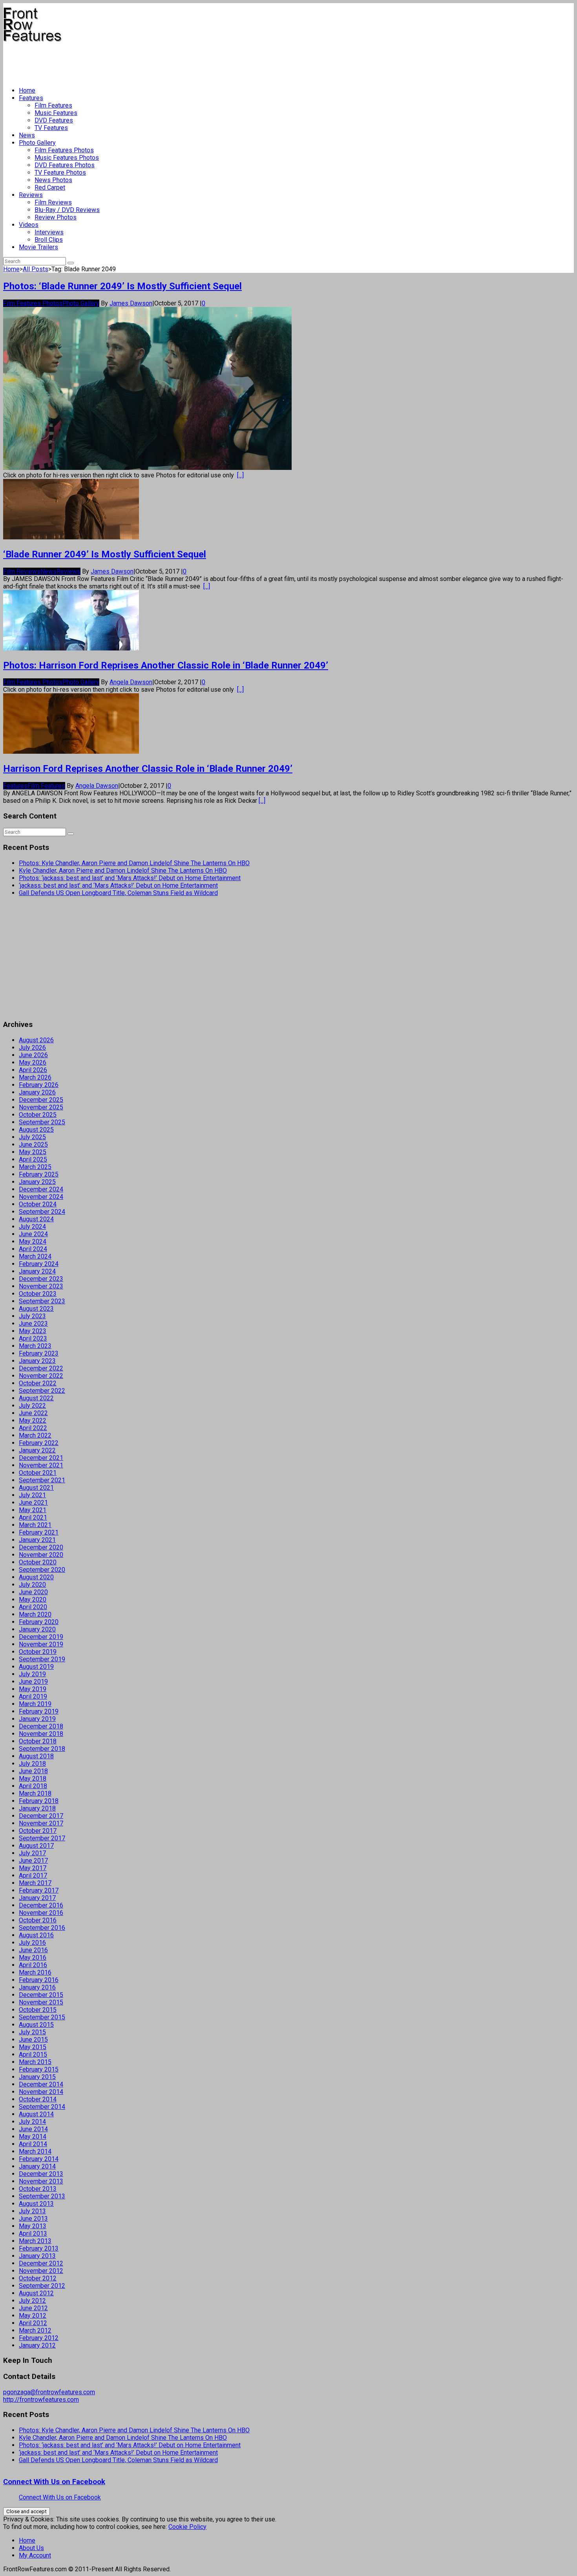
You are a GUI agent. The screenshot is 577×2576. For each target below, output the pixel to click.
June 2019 (33, 1682)
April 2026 (33, 1070)
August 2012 (36, 2293)
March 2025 (35, 1167)
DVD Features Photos (65, 165)
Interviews (49, 232)
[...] (240, 475)
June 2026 (33, 1055)
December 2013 (41, 2174)
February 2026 (39, 1085)
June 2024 (33, 1234)
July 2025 (32, 1137)
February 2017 (39, 1890)
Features (31, 98)
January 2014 (37, 2166)
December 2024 (41, 1189)
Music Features (56, 113)
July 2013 (32, 2211)
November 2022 (41, 1376)
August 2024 (36, 1219)
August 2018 (36, 1756)
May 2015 (33, 2047)
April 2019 (33, 1696)
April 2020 (33, 1607)
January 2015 (37, 2077)
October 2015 (38, 2010)
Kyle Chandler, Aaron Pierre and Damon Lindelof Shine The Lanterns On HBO (123, 871)
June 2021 (33, 1503)
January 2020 (37, 1629)
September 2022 (42, 1391)
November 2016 (41, 1913)
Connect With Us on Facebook (54, 2482)
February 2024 (39, 1264)
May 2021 (33, 1510)
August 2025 (36, 1130)
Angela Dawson (131, 682)
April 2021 (33, 1517)
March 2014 (35, 2151)
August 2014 (36, 2114)
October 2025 (38, 1115)
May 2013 (33, 2226)
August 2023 (36, 1309)
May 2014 (33, 2137)
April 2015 (33, 2054)
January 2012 (37, 2345)
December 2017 (41, 1816)
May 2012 (33, 2316)
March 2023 (35, 1346)
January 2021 (37, 1540)
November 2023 (41, 1286)
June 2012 (33, 2308)
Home (27, 90)
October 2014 (38, 2099)
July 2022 (32, 1406)
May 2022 (33, 1420)
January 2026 (37, 1092)
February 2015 (39, 2069)
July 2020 (32, 1585)
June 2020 (33, 1592)
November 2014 (41, 2092)
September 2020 (42, 1570)
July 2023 (32, 1316)
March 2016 (35, 1972)
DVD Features (54, 120)
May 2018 (33, 1779)
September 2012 (42, 2286)
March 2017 (35, 1883)
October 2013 (38, 2189)
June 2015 (33, 2040)
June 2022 (33, 1413)
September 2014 (42, 2107)
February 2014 (39, 2159)
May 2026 (33, 1062)
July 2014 (32, 2122)
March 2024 (35, 1256)
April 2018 (33, 1786)
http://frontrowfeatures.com (41, 2400)
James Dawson (131, 303)
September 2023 (42, 1301)
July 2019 (32, 1674)
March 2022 (35, 1435)
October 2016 (38, 1920)
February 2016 (39, 1980)
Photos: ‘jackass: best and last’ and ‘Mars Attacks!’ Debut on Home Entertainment (130, 878)
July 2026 (32, 1048)
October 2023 (38, 1294)
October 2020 (38, 1562)
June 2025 (33, 1145)
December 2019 (41, 1637)
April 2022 (33, 1428)
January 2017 (37, 1898)
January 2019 (37, 1719)
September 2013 (42, 2196)
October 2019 (38, 1652)
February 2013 (39, 2248)
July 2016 (32, 1943)
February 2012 (39, 2338)
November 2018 (41, 1734)
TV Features (51, 128)
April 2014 (33, 2144)
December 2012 (41, 2263)
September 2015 (42, 2017)
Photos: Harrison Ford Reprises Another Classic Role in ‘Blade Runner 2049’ (166, 665)
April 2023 (33, 1338)
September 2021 (42, 1480)
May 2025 (33, 1152)
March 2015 (35, 2062)
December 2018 (41, 1726)
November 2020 (41, 1555)
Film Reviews (53, 202)
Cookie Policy (187, 2527)
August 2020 (36, 1577)
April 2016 (33, 1965)
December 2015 (41, 1995)
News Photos (53, 180)
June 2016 (33, 1950)
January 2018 (37, 1808)
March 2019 (35, 1704)
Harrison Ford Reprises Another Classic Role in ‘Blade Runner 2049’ (148, 769)
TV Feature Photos (60, 173)
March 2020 (35, 1614)
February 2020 (39, 1622)
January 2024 (37, 1271)
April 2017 (33, 1875)
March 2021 (35, 1525)
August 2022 (36, 1398)
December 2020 (41, 1547)
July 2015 (32, 2032)
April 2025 (33, 1159)
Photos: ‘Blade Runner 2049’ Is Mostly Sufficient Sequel (122, 286)
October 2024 (38, 1204)
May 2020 (33, 1599)
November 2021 (41, 1465)
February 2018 (39, 1801)
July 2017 (32, 1853)
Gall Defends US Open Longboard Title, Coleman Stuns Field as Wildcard (118, 893)
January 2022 (37, 1450)
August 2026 (36, 1040)
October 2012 (38, 2278)
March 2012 (35, 2330)
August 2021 (36, 1488)
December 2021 (41, 1458)
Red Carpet (50, 187)
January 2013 (37, 2256)
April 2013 (33, 2233)
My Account (35, 2555)
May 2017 (33, 1868)
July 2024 (32, 1227)
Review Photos (56, 217)
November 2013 (41, 2181)
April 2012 (33, 2323)
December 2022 (41, 1368)
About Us (31, 2548)
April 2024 (33, 1249)
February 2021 (39, 1532)
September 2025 (42, 1122)
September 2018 (42, 1749)
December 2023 (41, 1279)
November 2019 (41, 1644)
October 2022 (38, 1383)
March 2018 (35, 1793)
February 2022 (39, 1443)
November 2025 (41, 1107)
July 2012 (32, 2301)
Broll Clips (49, 240)
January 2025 (37, 1182)
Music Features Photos (67, 158)
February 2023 (39, 1353)
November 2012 (41, 2271)
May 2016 (33, 1958)
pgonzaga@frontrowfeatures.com (49, 2392)
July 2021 (32, 1495)
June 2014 (33, 2129)
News (27, 135)
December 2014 (41, 2084)
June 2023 (33, 1324)
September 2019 (42, 1659)
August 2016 (36, 1935)
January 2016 (37, 1987)
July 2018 (32, 1764)
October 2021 (38, 1473)
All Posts (36, 269)
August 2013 (36, 2204)
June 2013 (33, 2219)
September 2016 (42, 1928)
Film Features (53, 105)
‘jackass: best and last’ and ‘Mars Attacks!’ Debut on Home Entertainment (118, 885)
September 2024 (42, 1212)
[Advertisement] (146, 61)
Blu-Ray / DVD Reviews (67, 210)
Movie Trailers (38, 247)
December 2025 (41, 1100)
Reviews (31, 195)
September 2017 (42, 1838)
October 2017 (38, 1831)
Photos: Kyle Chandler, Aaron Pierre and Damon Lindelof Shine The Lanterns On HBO (134, 863)
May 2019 (33, 1689)
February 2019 (39, 1711)
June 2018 (33, 1771)
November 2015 (41, 2002)
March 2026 (35, 1077)
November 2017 (41, 1823)
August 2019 (36, 1667)
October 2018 (38, 1741)
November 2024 (41, 1197)
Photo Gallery (37, 143)
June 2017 (33, 1861)
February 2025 (39, 1174)
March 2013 (35, 2241)
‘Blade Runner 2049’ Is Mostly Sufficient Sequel (105, 554)
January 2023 (37, 1361)
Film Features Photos (64, 150)
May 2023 (33, 1331)
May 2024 (33, 1241)
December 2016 (41, 1905)
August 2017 (36, 1846)
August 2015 (36, 2025)
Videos (29, 225)
